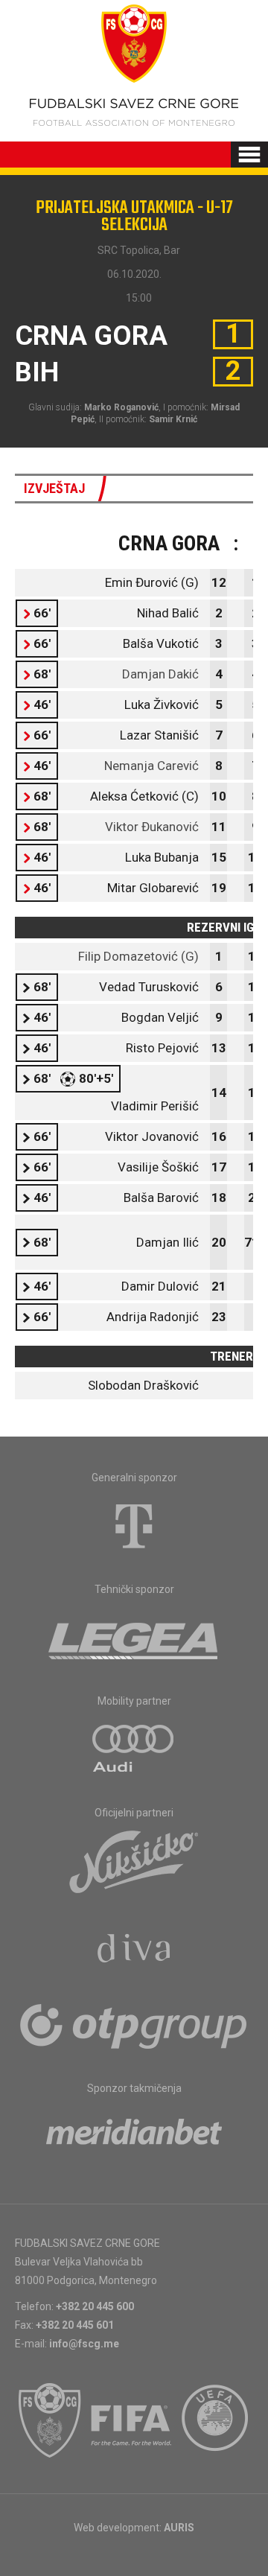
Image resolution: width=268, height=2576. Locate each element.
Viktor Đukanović (152, 827)
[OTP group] (134, 2025)
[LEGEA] (134, 1638)
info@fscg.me (84, 2344)
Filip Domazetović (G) (138, 956)
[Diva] (134, 1950)
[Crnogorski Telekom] (134, 1526)
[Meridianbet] (134, 2137)
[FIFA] (132, 2420)
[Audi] (134, 1749)
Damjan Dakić (160, 674)
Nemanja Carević (151, 766)
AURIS (179, 2528)
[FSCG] (50, 2420)
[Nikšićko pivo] (134, 1861)
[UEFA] (216, 2420)
